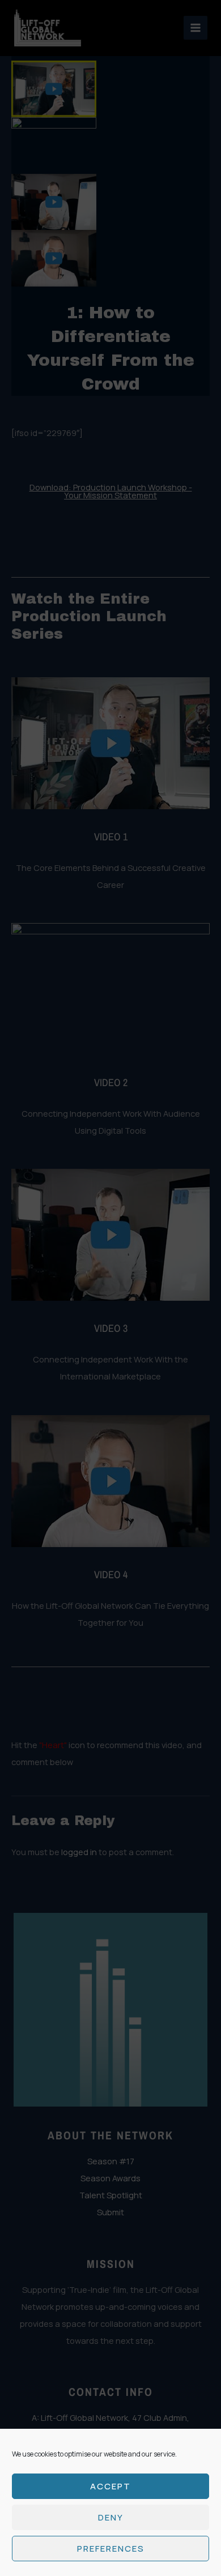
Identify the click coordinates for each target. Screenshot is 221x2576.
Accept (110, 2486)
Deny (111, 2517)
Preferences (111, 2549)
